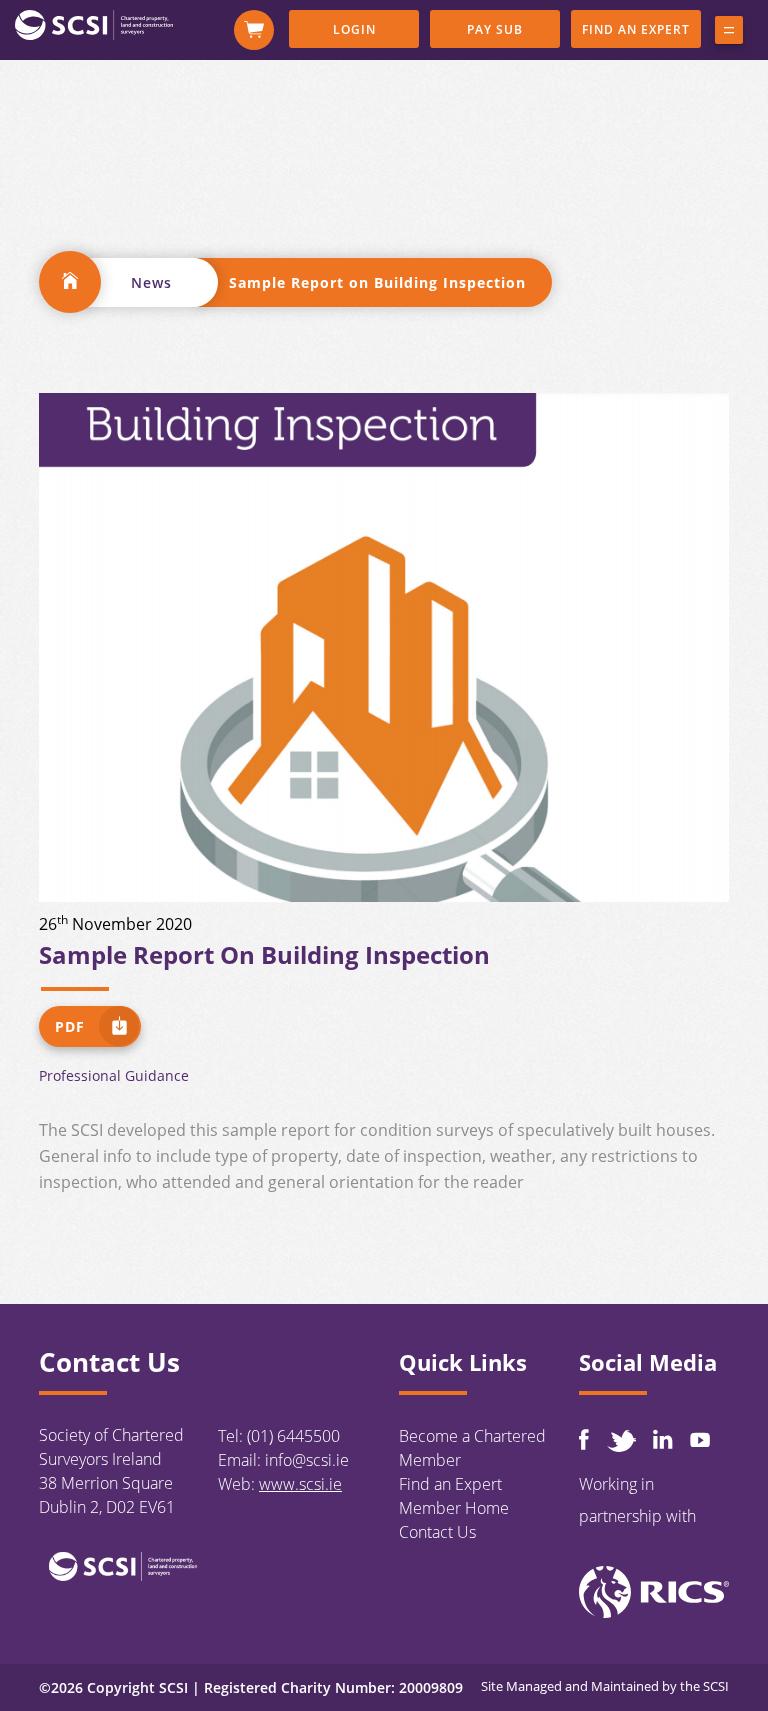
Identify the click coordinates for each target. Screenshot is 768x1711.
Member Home (454, 1508)
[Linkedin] (663, 1439)
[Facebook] (584, 1439)
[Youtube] (700, 1439)
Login (354, 29)
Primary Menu (729, 34)
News (151, 282)
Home (70, 282)
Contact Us (437, 1532)
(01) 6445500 (293, 1436)
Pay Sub (495, 29)
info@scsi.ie (307, 1460)
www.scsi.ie (300, 1484)
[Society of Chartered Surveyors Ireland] (94, 24)
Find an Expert (636, 29)
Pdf (70, 1026)
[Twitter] (621, 1440)
